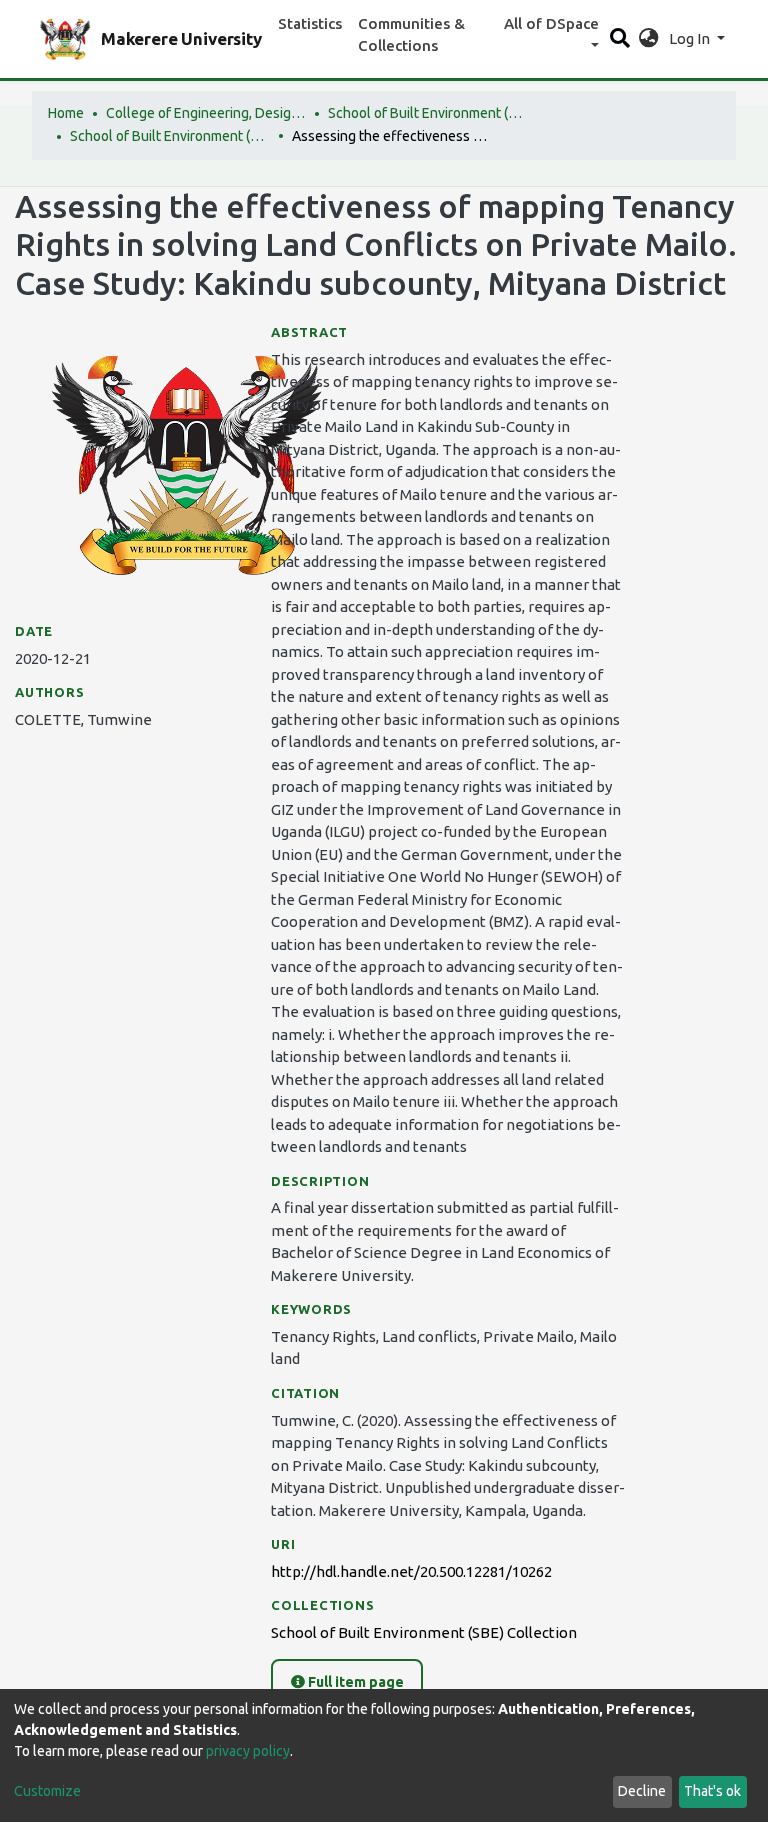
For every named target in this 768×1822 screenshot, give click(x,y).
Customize (47, 1791)
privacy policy (248, 1751)
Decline (642, 1791)
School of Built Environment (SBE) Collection (170, 136)
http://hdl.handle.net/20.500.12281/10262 (411, 1571)
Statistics (310, 23)
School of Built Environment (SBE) (428, 113)
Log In (691, 38)
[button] (648, 39)
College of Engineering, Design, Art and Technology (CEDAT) (206, 113)
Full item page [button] (354, 1682)
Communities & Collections (411, 35)
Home (66, 113)
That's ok (712, 1791)
